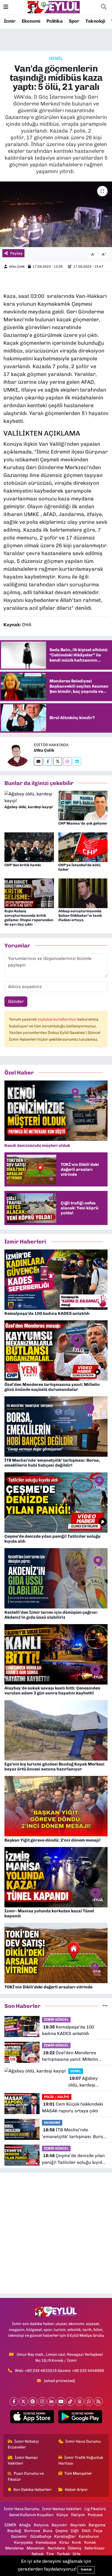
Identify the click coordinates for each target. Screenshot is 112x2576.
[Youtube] (61, 2401)
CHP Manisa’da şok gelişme (83, 823)
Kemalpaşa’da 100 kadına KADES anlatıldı (68, 2030)
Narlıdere (56, 2548)
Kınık (76, 2542)
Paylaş (16, 253)
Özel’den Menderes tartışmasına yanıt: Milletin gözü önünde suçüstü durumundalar (70, 2056)
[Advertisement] (56, 2233)
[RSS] (98, 2401)
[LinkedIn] (51, 2401)
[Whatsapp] (89, 2401)
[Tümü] (105, 2006)
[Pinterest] (33, 2401)
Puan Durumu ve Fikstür (26, 2476)
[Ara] (104, 7)
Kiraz (64, 2542)
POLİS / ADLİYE (57, 2097)
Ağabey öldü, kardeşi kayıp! (29, 807)
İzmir (10, 21)
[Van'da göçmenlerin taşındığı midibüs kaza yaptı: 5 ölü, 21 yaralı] (56, 214)
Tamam (86, 2570)
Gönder (16, 1001)
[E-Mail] (38, 761)
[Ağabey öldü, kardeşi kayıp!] (29, 797)
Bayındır (59, 2525)
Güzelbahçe (41, 2536)
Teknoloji (95, 21)
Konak (90, 2542)
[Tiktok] (70, 2401)
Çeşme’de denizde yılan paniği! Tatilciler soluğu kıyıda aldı (73, 2159)
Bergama (97, 2525)
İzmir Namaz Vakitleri (23, 2460)
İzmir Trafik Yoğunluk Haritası (81, 2460)
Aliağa (25, 2525)
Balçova (41, 2525)
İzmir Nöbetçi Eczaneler (23, 2444)
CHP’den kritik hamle (23, 865)
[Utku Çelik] (17, 753)
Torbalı (63, 2554)
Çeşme (62, 2531)
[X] (23, 2401)
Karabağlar (65, 2536)
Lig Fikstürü (95, 2509)
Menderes (14, 2548)
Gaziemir (19, 2536)
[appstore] (32, 2418)
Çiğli (75, 2531)
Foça (98, 2531)
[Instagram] (67, 761)
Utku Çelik (17, 266)
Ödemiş (74, 2548)
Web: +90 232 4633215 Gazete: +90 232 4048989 (59, 2371)
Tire (50, 2554)
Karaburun (89, 2536)
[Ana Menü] (6, 7)
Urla (77, 2554)
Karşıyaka (23, 2542)
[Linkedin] (77, 761)
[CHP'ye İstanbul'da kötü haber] (83, 847)
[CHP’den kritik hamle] (29, 847)
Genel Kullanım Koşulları (31, 2515)
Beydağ (14, 2531)
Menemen (36, 2548)
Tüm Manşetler (78, 2473)
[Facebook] (48, 761)
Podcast (95, 2515)
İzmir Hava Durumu (83, 2441)
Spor (74, 21)
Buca (48, 2531)
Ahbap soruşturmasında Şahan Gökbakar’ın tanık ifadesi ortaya (80, 916)
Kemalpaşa (46, 2542)
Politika (54, 21)
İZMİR (10, 2525)
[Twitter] (58, 761)
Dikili (86, 2531)
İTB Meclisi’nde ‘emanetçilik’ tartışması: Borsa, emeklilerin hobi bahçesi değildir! (74, 2134)
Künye (62, 2515)
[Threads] (80, 2401)
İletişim (78, 2515)
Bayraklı (78, 2525)
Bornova (32, 2531)
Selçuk (38, 2554)
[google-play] (80, 2418)
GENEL (56, 58)
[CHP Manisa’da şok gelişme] (83, 805)
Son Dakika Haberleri (32, 2490)
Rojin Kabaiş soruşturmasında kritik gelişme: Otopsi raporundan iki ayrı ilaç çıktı (29, 918)
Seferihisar (95, 2548)
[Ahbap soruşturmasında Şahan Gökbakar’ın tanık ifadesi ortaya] (83, 893)
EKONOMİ (52, 2123)
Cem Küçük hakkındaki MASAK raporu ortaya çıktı (73, 2107)
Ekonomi (31, 21)
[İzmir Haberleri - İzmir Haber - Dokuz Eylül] (54, 7)
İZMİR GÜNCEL (56, 2019)
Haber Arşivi (76, 2490)
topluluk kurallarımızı (57, 1019)
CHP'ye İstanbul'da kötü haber (79, 867)
